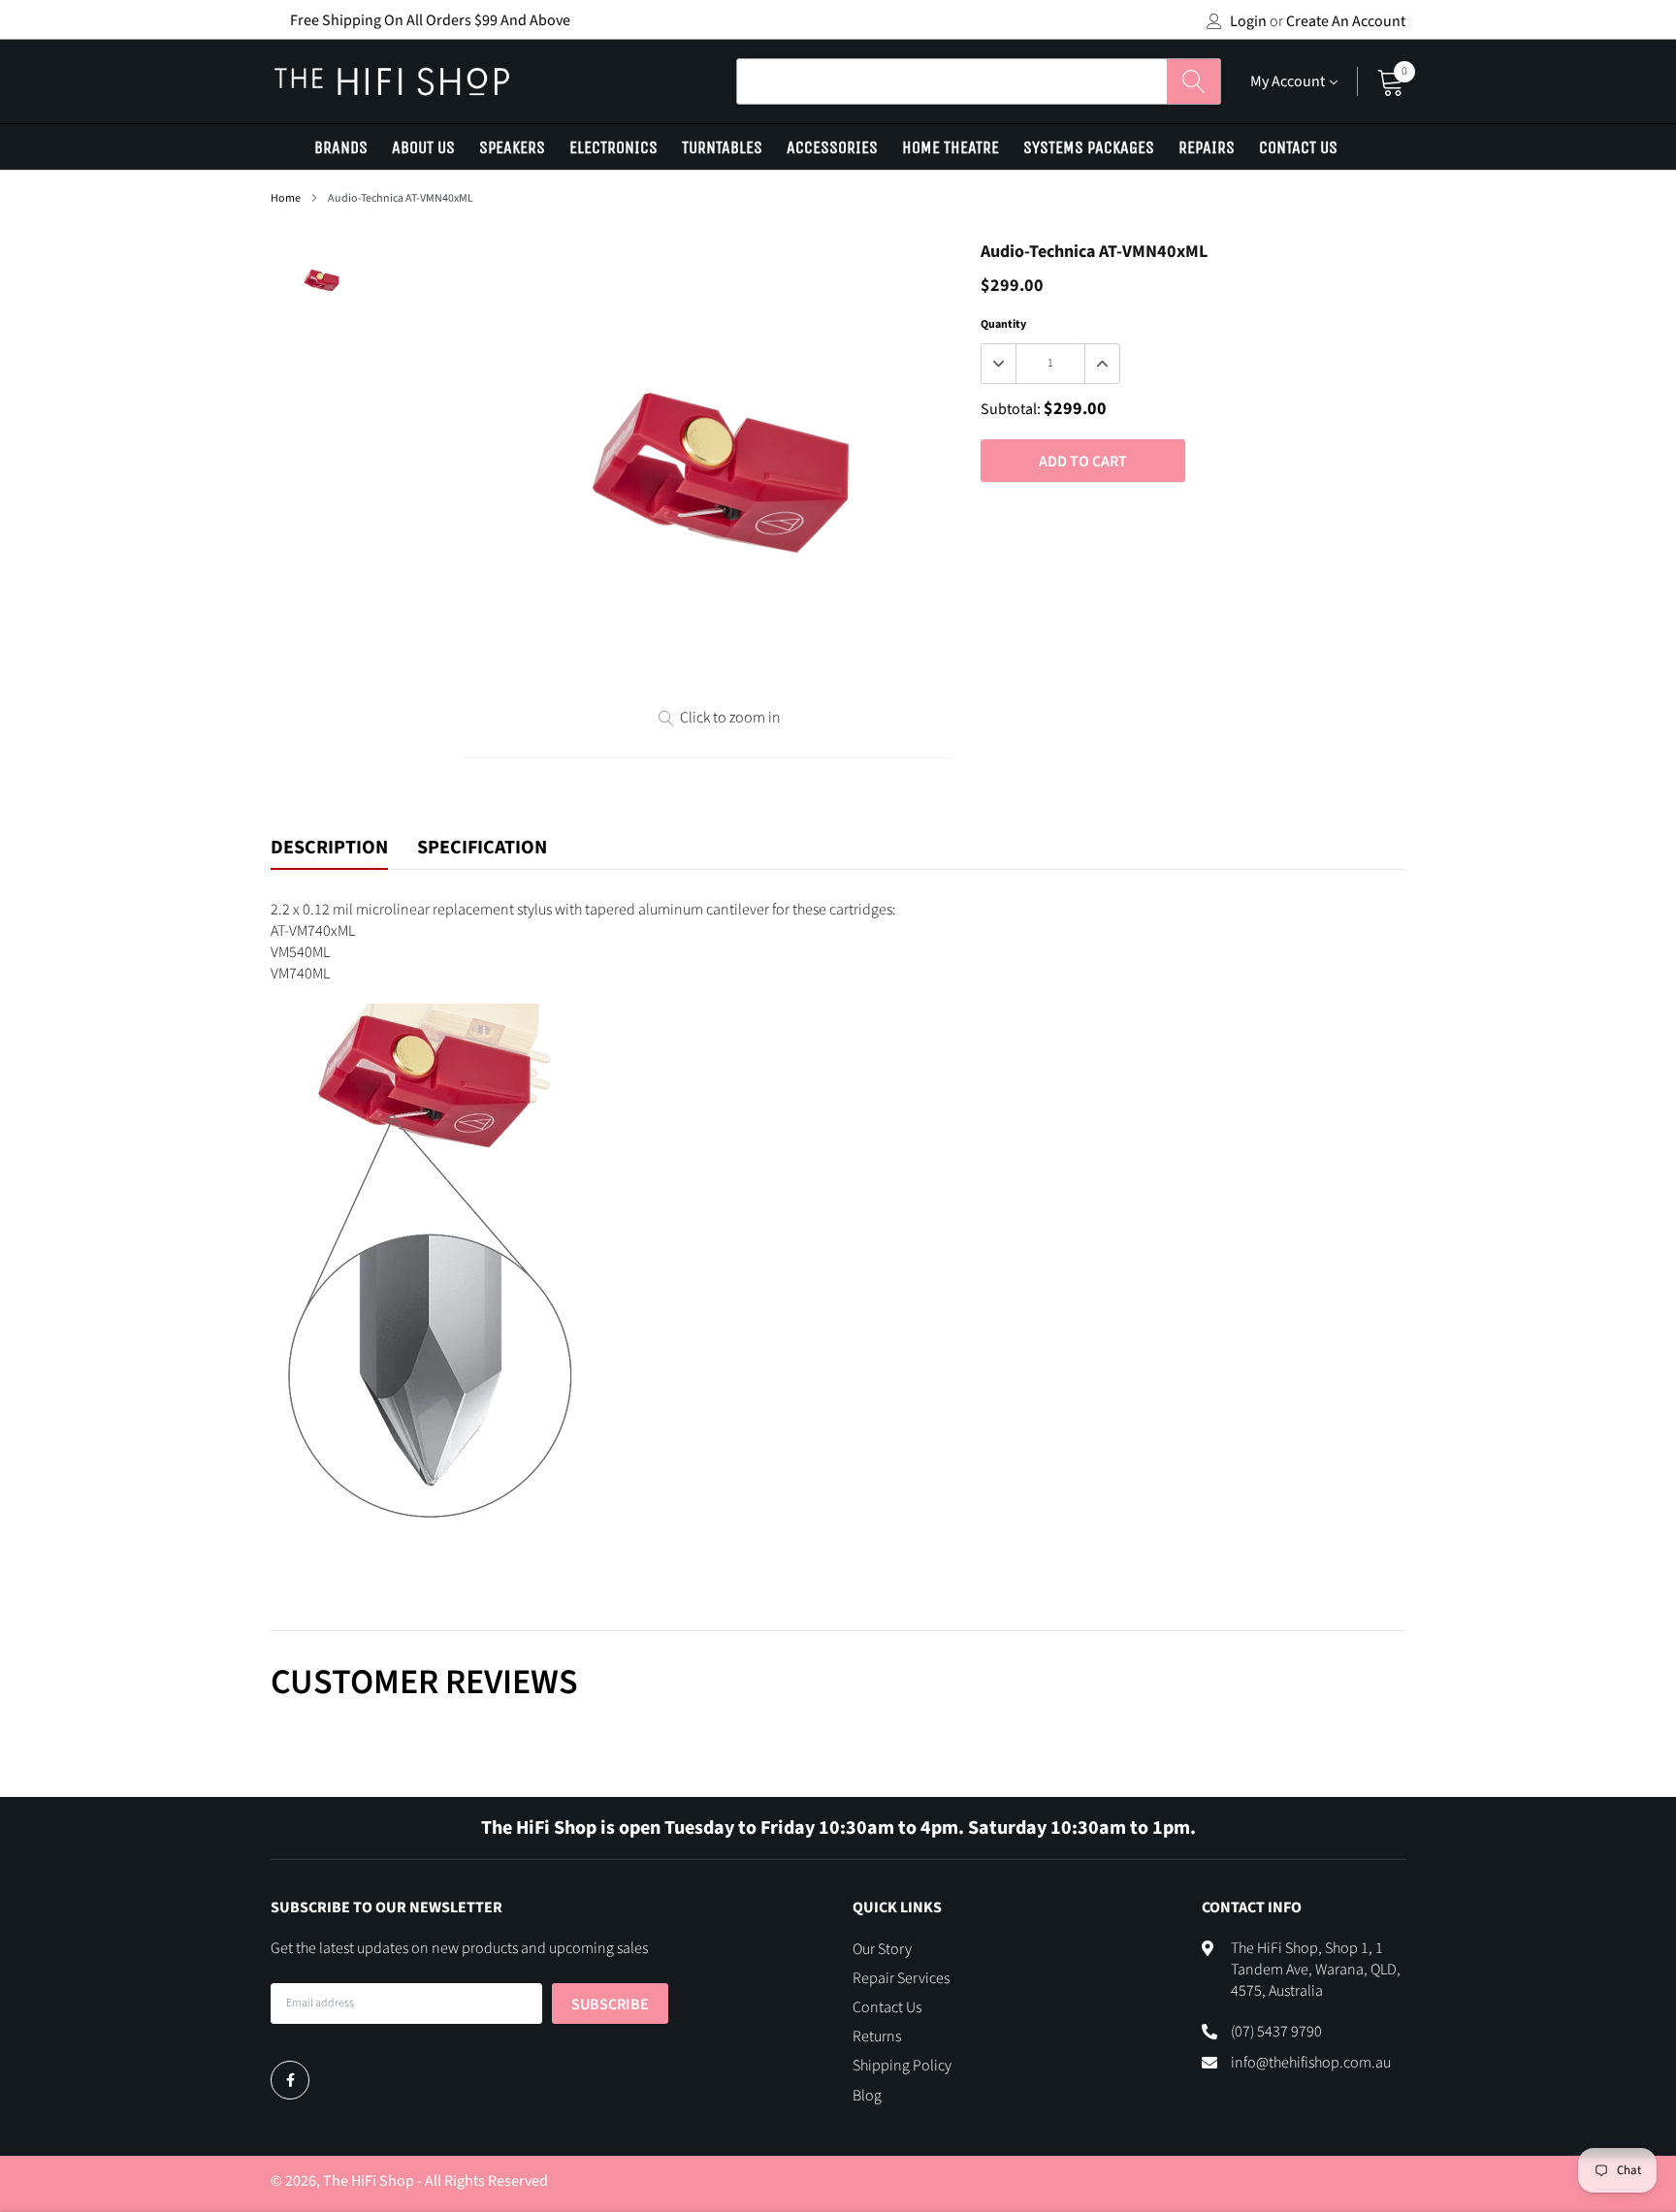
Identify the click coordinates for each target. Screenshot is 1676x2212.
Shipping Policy (902, 2066)
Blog (867, 2096)
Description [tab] (329, 849)
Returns (877, 2036)
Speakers (512, 147)
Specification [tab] (482, 849)
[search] (1193, 81)
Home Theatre (951, 147)
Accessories (832, 147)
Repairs (1207, 147)
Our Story (882, 1949)
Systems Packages (1089, 147)
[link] (290, 2080)
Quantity (1003, 324)
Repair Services (901, 1978)
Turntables (722, 147)
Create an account (1346, 21)
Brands (341, 147)
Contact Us (1298, 147)
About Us (423, 147)
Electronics (613, 147)
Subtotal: (1011, 409)
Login (1248, 21)
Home (286, 198)
